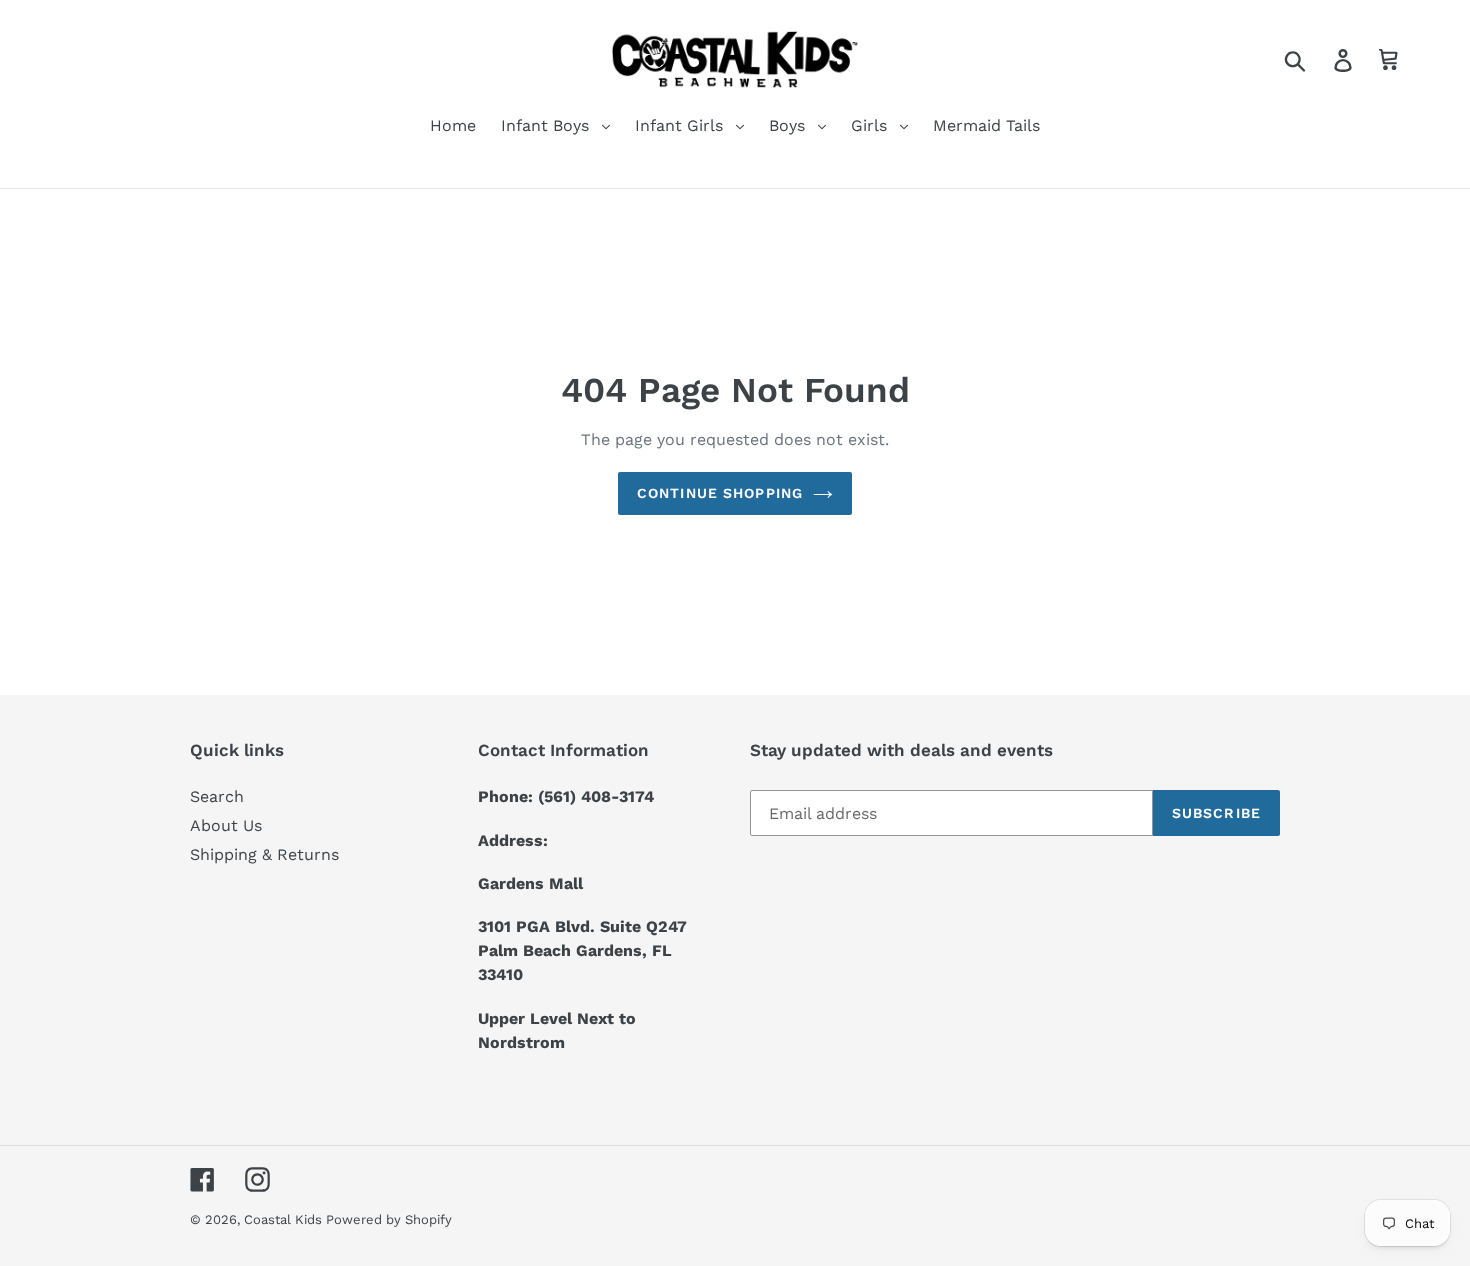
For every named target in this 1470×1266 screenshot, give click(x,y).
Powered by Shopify (389, 1219)
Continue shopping (720, 493)
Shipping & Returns (264, 854)
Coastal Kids (285, 1219)
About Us (226, 825)
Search (217, 796)
